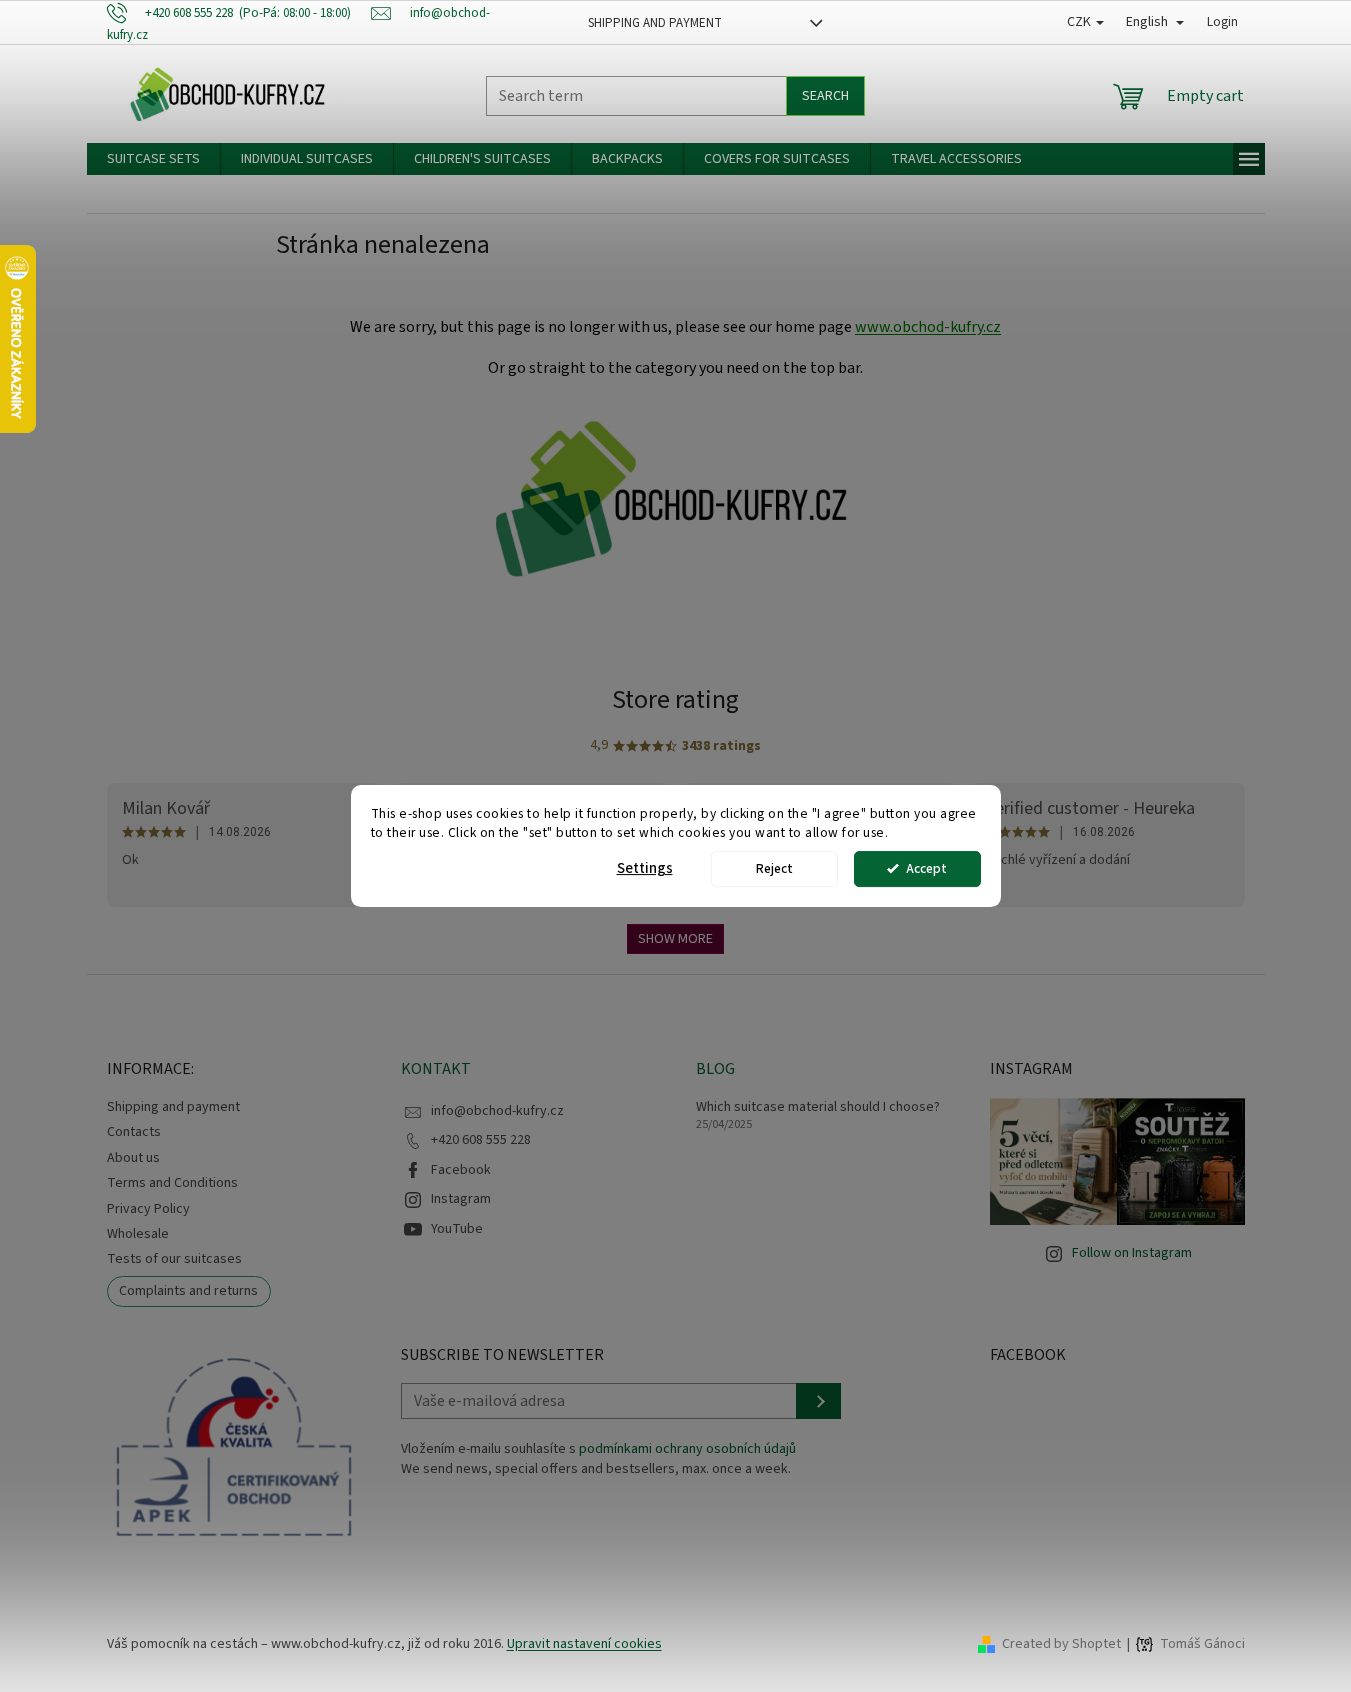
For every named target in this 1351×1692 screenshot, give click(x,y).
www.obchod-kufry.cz (928, 327)
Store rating (675, 699)
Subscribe (818, 1401)
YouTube (457, 1229)
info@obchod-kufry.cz (497, 1111)
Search (825, 96)
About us (133, 1158)
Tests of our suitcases (174, 1259)
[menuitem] (153, 159)
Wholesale (138, 1234)
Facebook (461, 1170)
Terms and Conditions (172, 1183)
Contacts (134, 1132)
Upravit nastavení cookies (584, 1644)
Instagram (461, 1199)
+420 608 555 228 (481, 1140)
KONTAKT (436, 1069)
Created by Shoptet (1061, 1644)
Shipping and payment (655, 23)
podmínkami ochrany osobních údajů (687, 1449)
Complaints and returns (188, 1291)
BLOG (715, 1069)
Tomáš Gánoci (1202, 1644)
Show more (675, 939)
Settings (645, 868)
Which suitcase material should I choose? (818, 1107)
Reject (774, 868)
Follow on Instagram (1132, 1253)
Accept (926, 868)
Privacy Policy (148, 1209)
